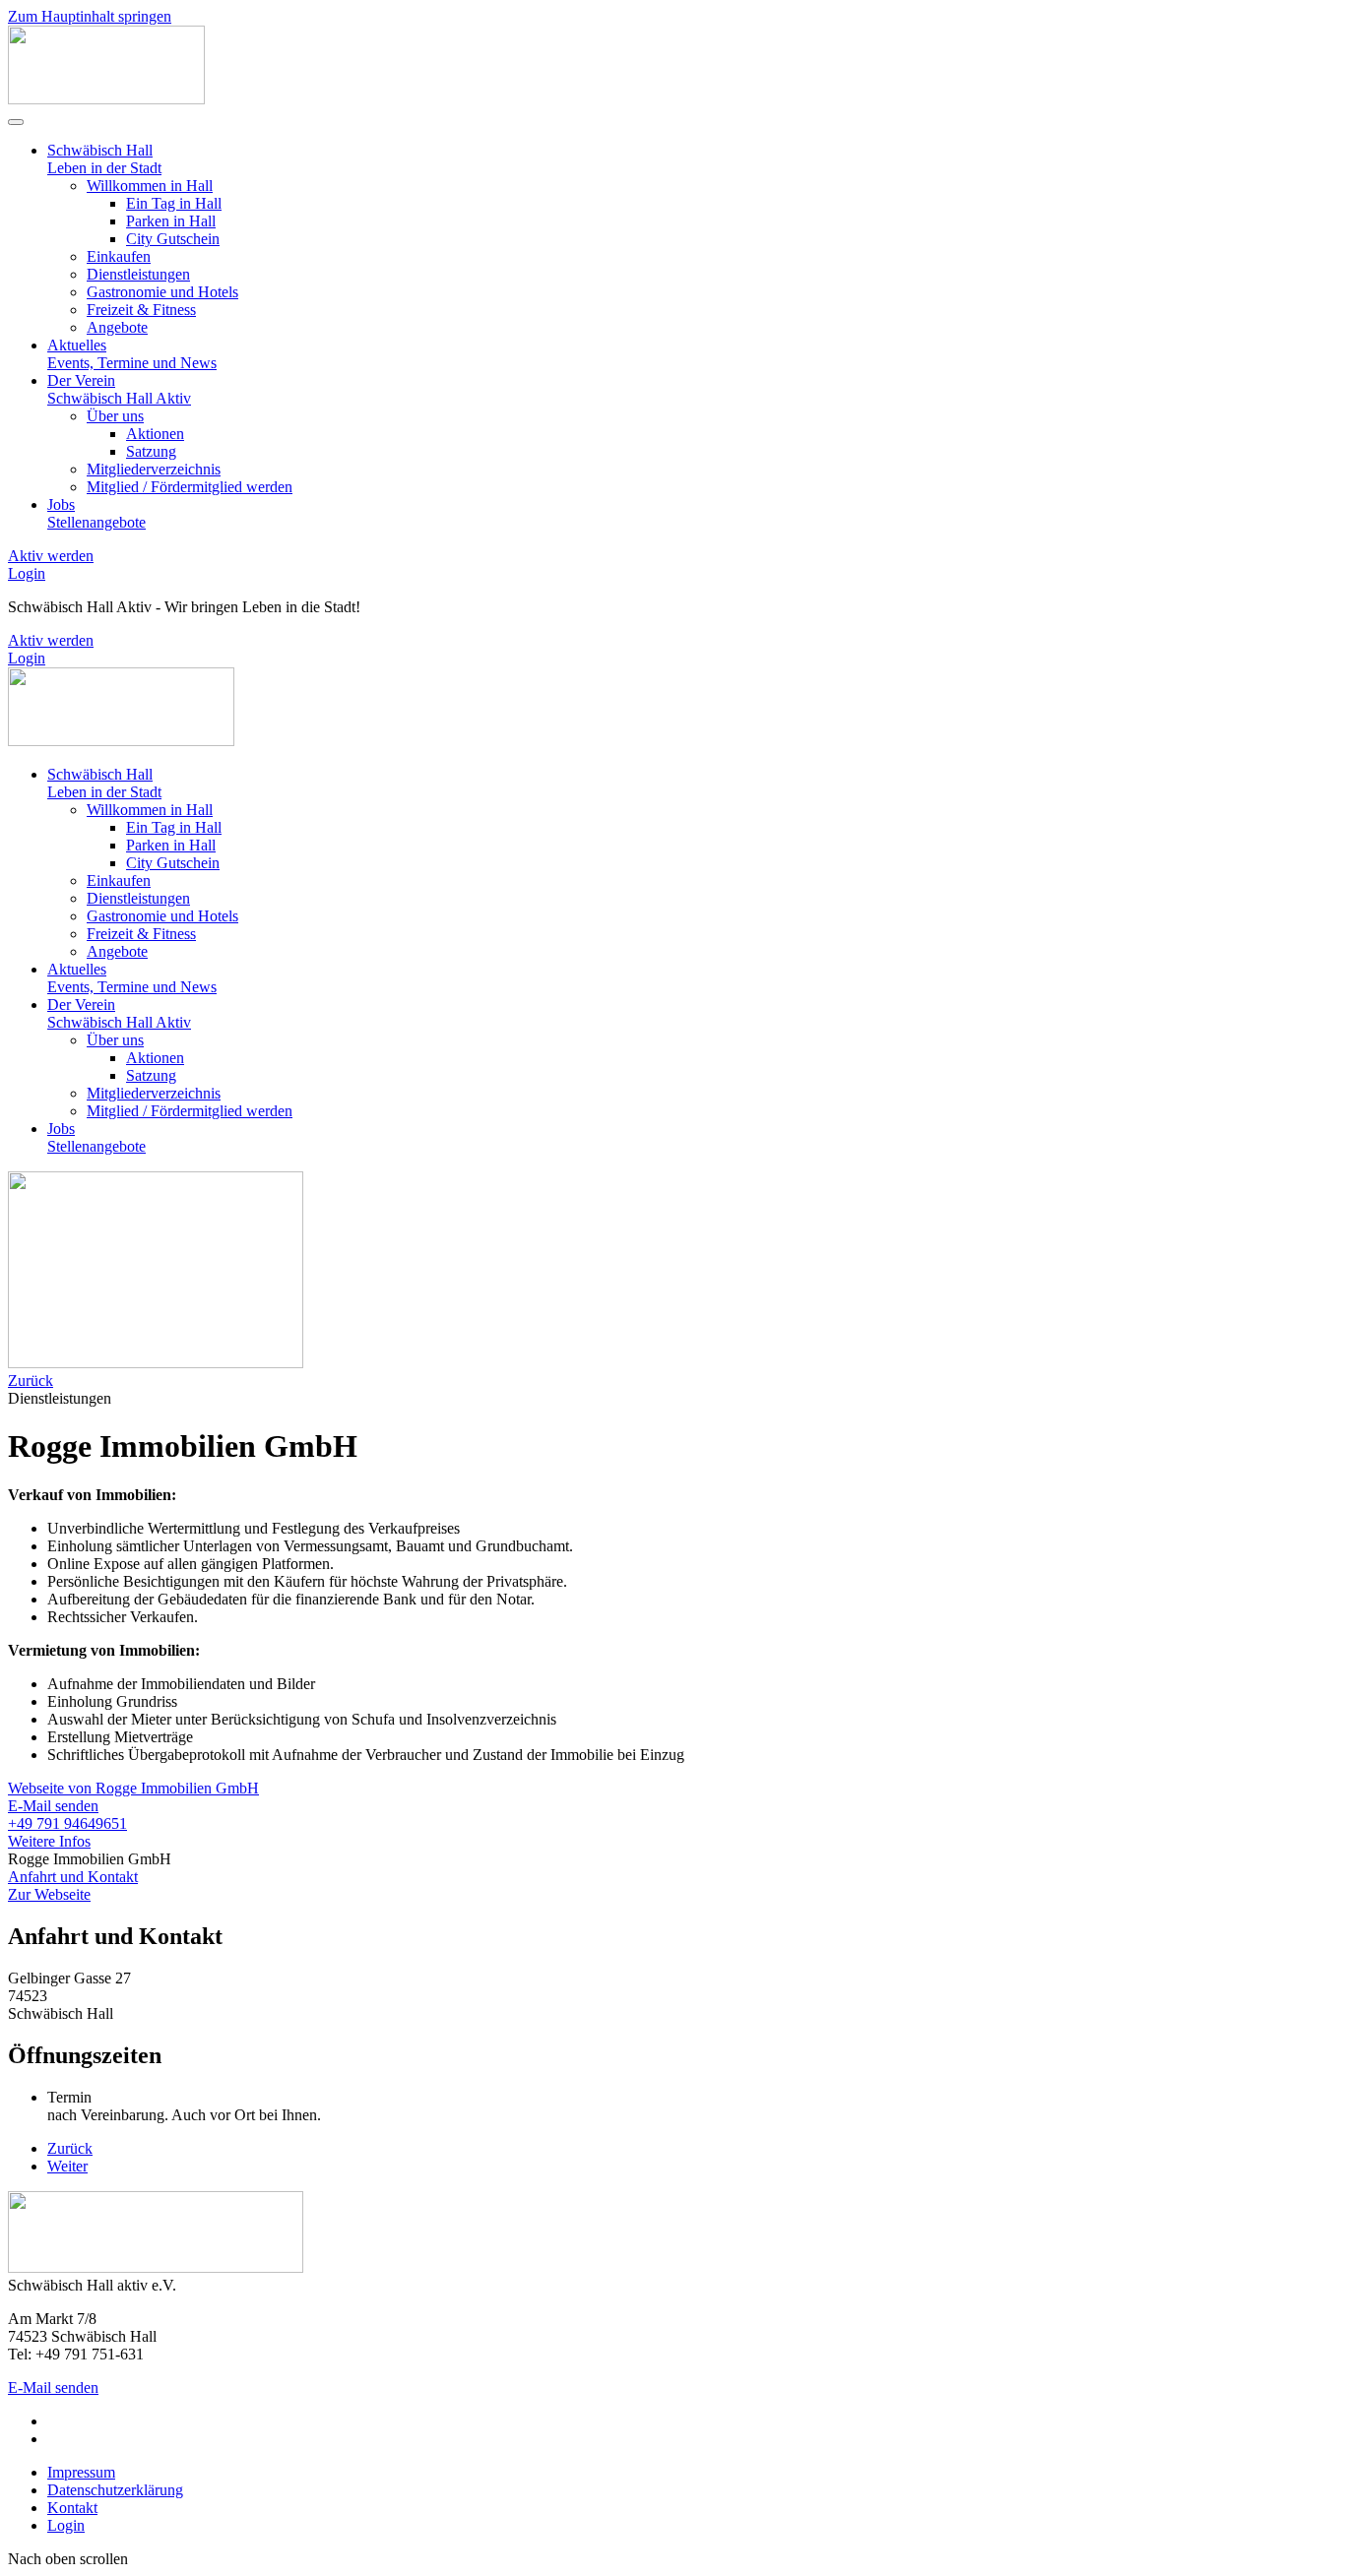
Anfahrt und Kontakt (73, 1877)
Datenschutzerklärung (115, 2490)
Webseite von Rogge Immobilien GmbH (133, 1788)
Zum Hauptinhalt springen (90, 16)
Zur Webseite (49, 1894)
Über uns (115, 416)
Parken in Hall (171, 221)
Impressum (81, 2472)
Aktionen (155, 434)
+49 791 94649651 (67, 1823)
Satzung (151, 451)
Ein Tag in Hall (174, 203)
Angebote (117, 327)
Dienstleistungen (138, 274)
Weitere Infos (49, 1841)
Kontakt (72, 2508)
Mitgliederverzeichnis (154, 469)
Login (27, 573)
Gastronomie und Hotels (162, 292)
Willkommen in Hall (150, 186)
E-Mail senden (53, 1806)
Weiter (67, 2166)
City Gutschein (173, 239)
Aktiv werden (51, 556)
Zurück (31, 1381)
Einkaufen (119, 256)
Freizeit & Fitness (141, 310)
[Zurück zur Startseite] (106, 99)
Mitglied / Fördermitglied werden (190, 487)
